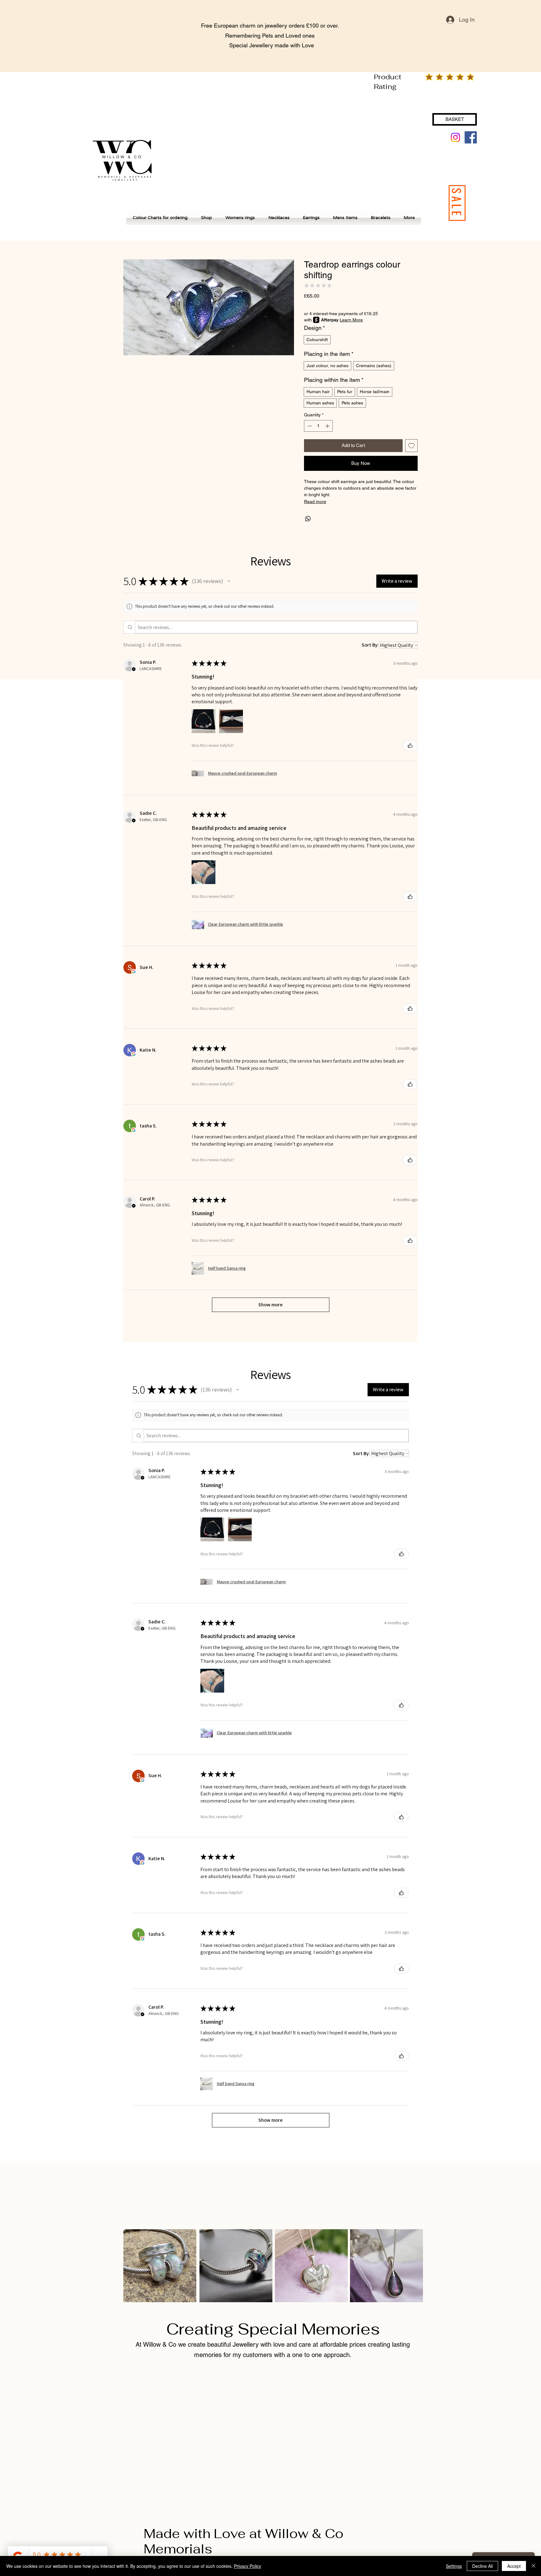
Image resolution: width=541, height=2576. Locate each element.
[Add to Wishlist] (412, 446)
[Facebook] (471, 137)
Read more (315, 502)
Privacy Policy (247, 2566)
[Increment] (328, 426)
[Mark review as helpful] (410, 746)
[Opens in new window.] (134, 971)
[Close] (533, 2566)
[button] (229, 581)
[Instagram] (455, 137)
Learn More (351, 320)
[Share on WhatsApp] (308, 519)
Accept (514, 2566)
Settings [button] (454, 2566)
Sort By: (370, 645)
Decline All (482, 2566)
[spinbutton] (318, 426)
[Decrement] (309, 426)
